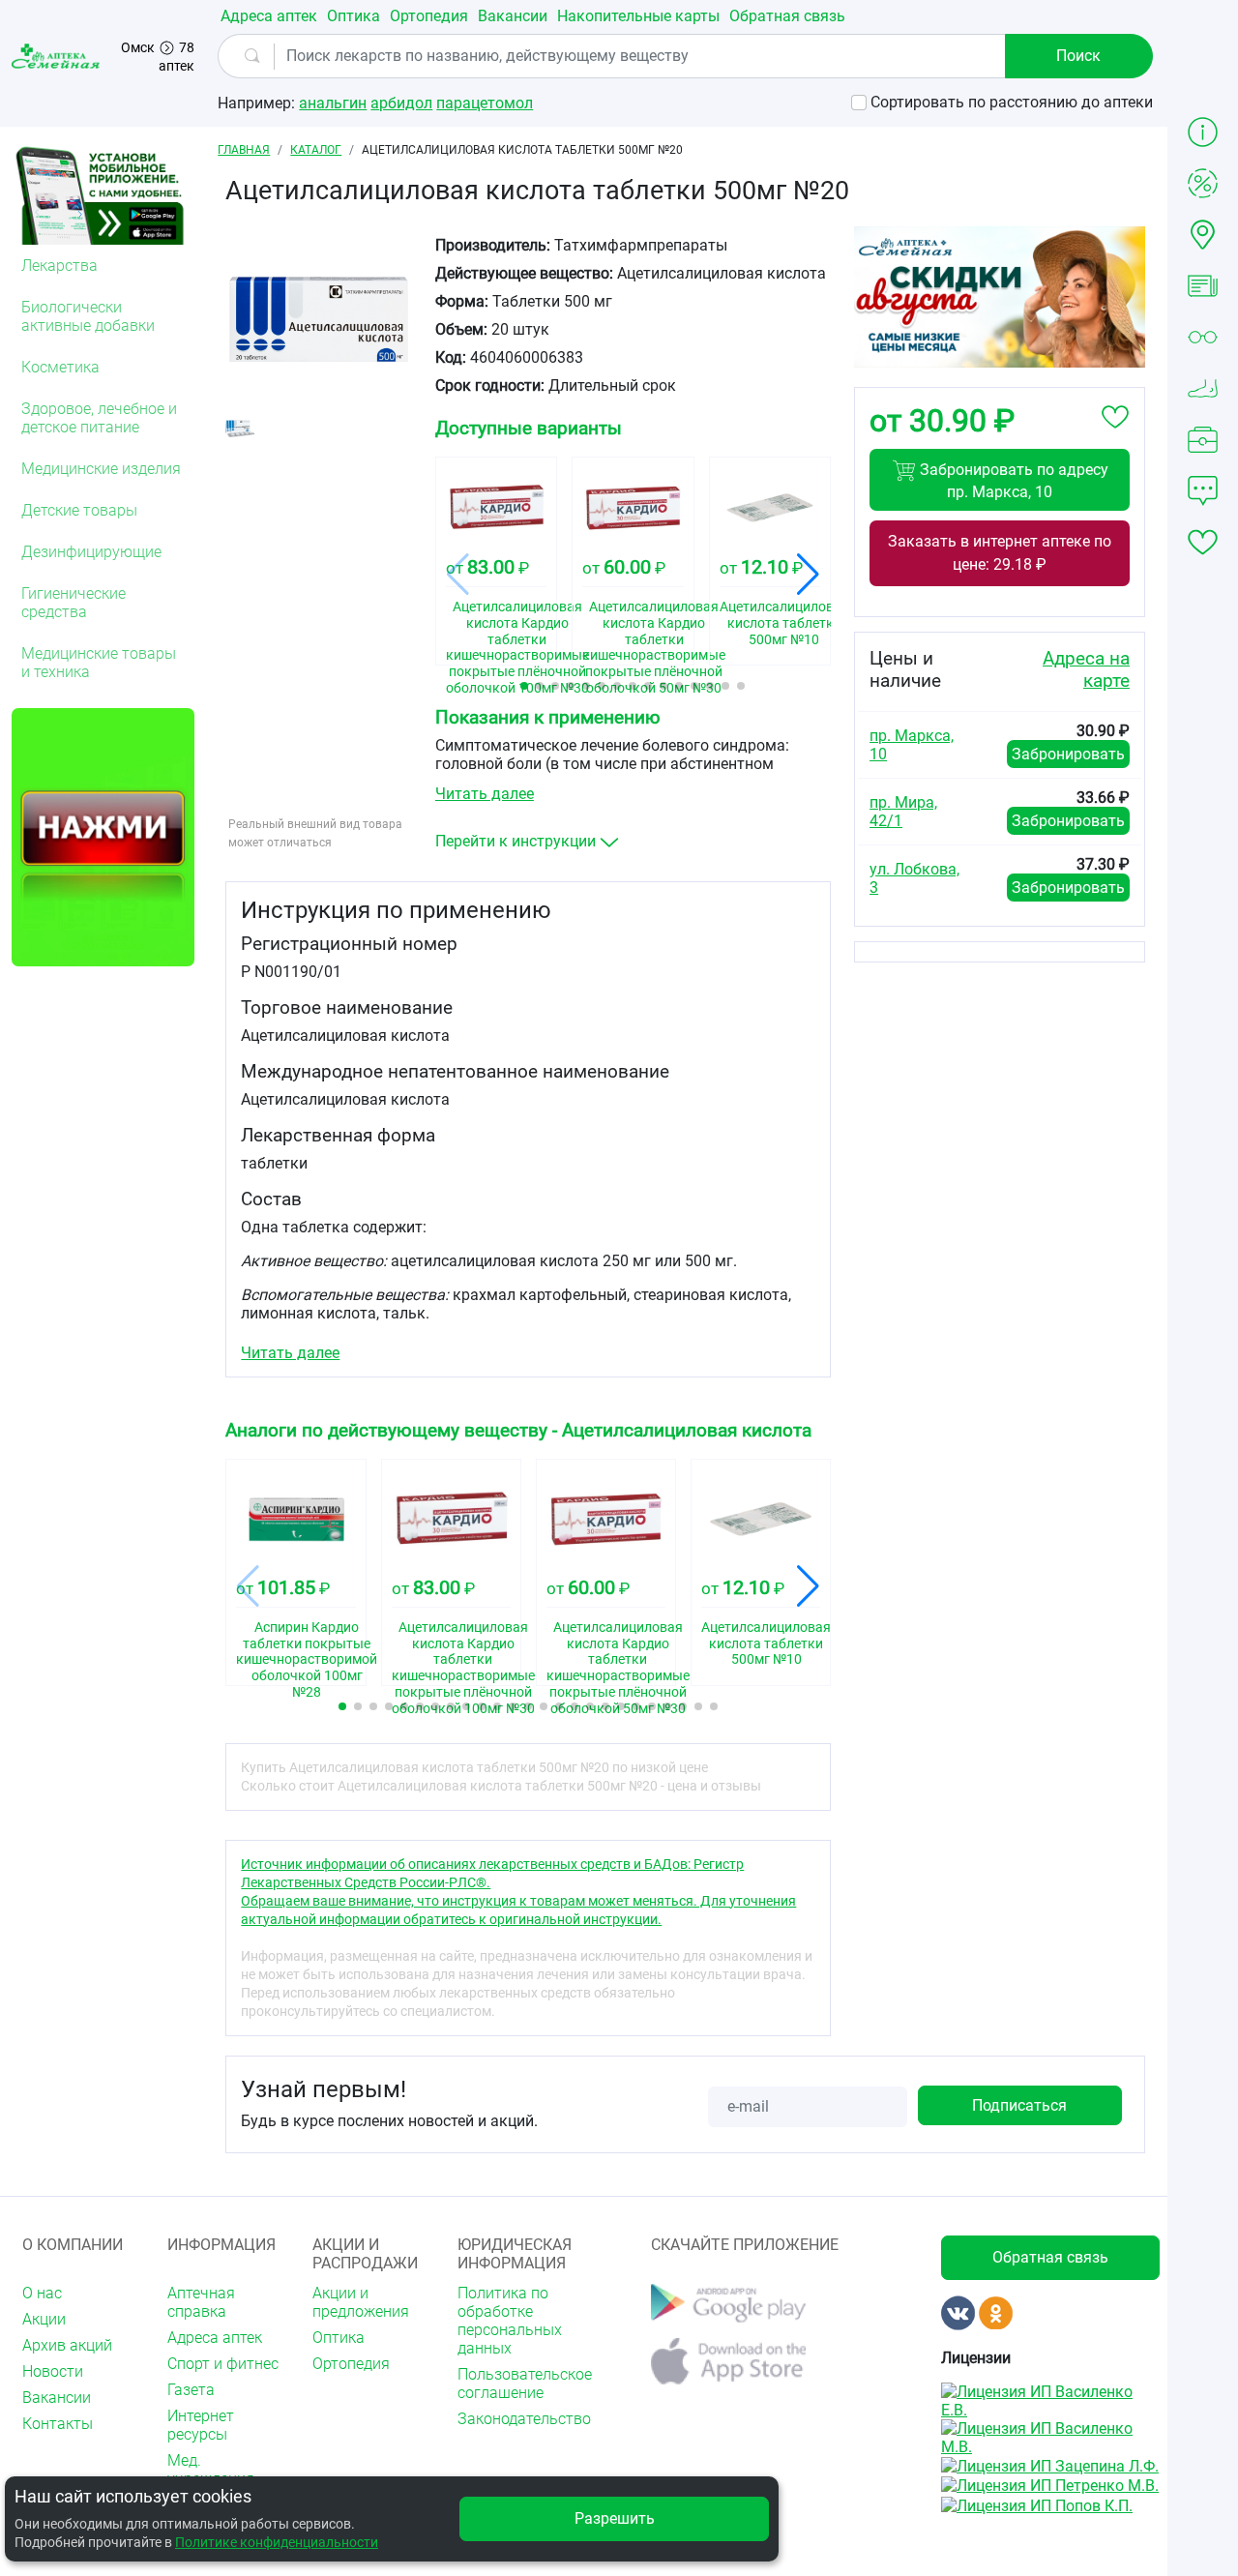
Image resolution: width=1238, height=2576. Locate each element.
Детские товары (79, 510)
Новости (53, 2371)
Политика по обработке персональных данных (510, 2321)
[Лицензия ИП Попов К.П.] (1037, 2504)
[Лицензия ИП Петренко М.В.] (1050, 2485)
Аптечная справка (201, 2302)
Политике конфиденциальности (277, 2542)
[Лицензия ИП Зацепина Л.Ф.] (1050, 2465)
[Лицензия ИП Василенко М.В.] (1050, 2436)
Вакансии (513, 16)
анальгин (333, 103)
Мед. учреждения (211, 2470)
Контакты (58, 2424)
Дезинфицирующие (91, 552)
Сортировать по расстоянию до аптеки (1012, 102)
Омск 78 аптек (158, 57)
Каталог (316, 150)
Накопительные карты (638, 16)
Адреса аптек (269, 16)
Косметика (60, 367)
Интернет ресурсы (201, 2425)
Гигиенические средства (74, 603)
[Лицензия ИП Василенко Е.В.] (1050, 2399)
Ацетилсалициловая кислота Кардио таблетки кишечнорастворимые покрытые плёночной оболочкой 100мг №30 (496, 625)
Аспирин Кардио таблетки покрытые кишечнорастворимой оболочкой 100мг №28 (295, 1646)
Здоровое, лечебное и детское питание (99, 418)
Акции (44, 2319)
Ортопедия (429, 16)
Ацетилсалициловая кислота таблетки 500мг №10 (770, 623)
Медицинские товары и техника (99, 663)
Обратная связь (787, 16)
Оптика (354, 16)
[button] (524, 686)
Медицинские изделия (101, 469)
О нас (42, 2293)
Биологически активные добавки (88, 316)
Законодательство (518, 2419)
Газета (191, 2390)
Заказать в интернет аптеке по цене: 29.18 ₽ (1000, 553)
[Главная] (58, 56)
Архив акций (67, 2345)
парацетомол (485, 103)
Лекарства (59, 266)
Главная (244, 150)
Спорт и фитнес (223, 2364)
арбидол (401, 103)
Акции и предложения (361, 2302)
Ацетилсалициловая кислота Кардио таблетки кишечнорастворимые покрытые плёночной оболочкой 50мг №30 (633, 625)
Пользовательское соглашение (518, 2384)
